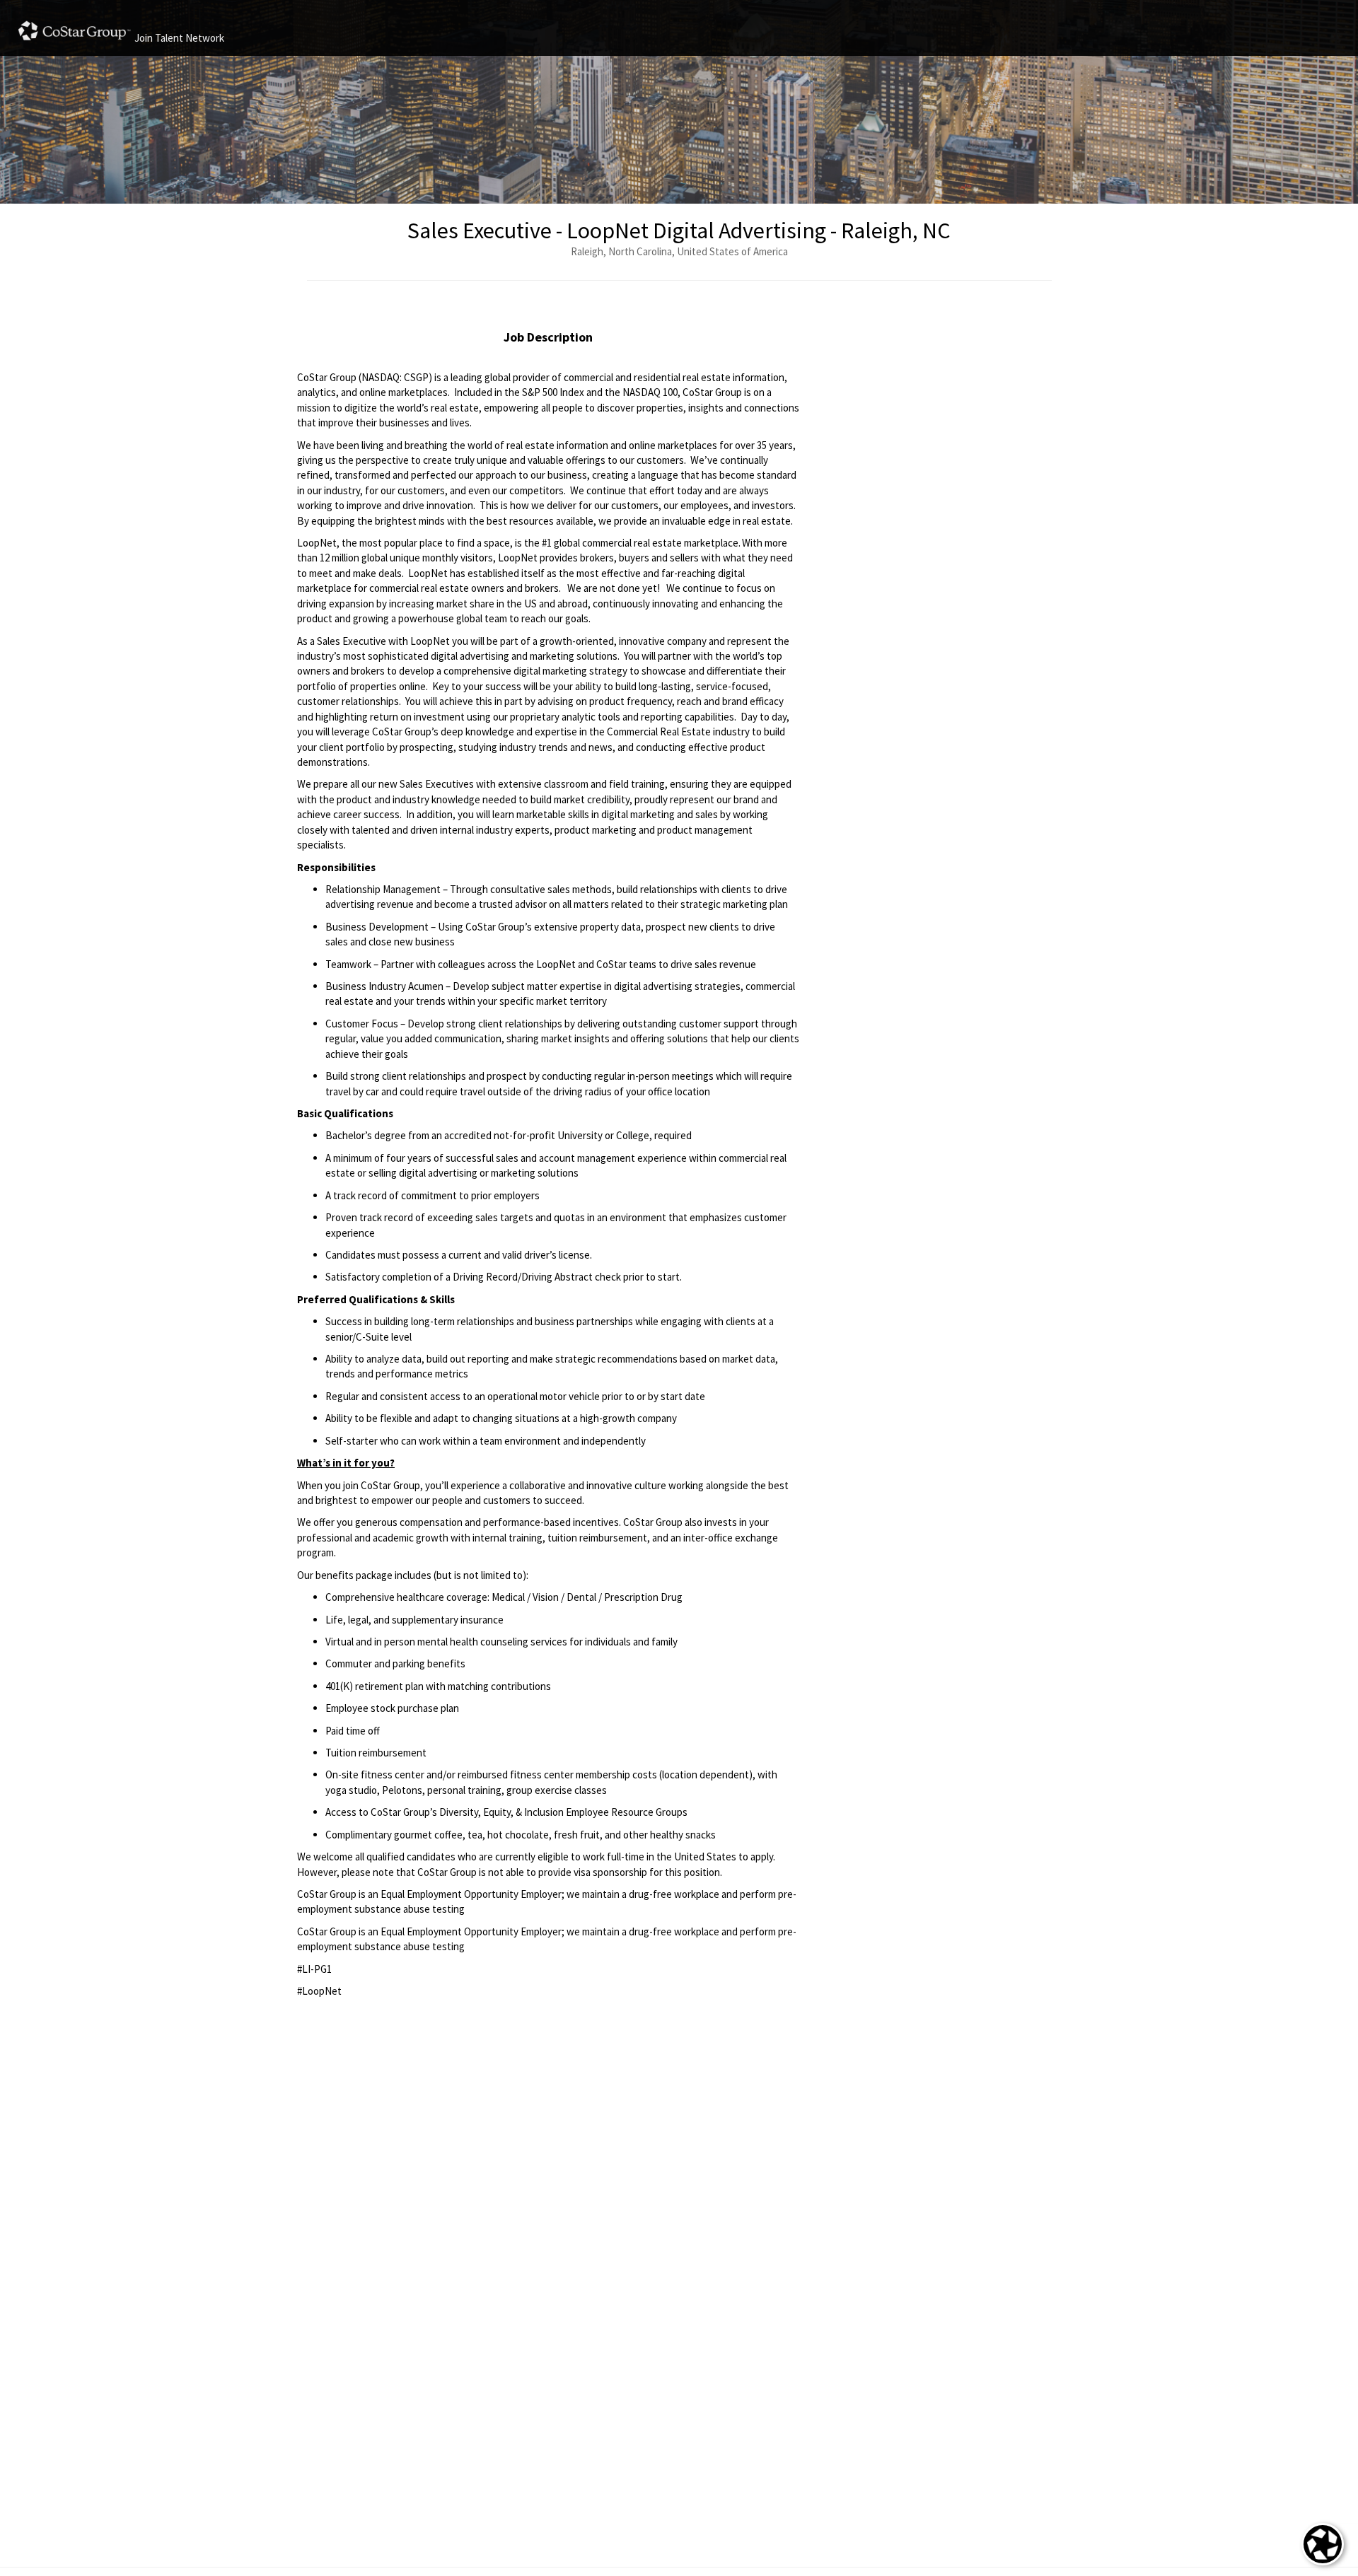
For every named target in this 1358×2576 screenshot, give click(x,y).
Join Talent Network (179, 38)
